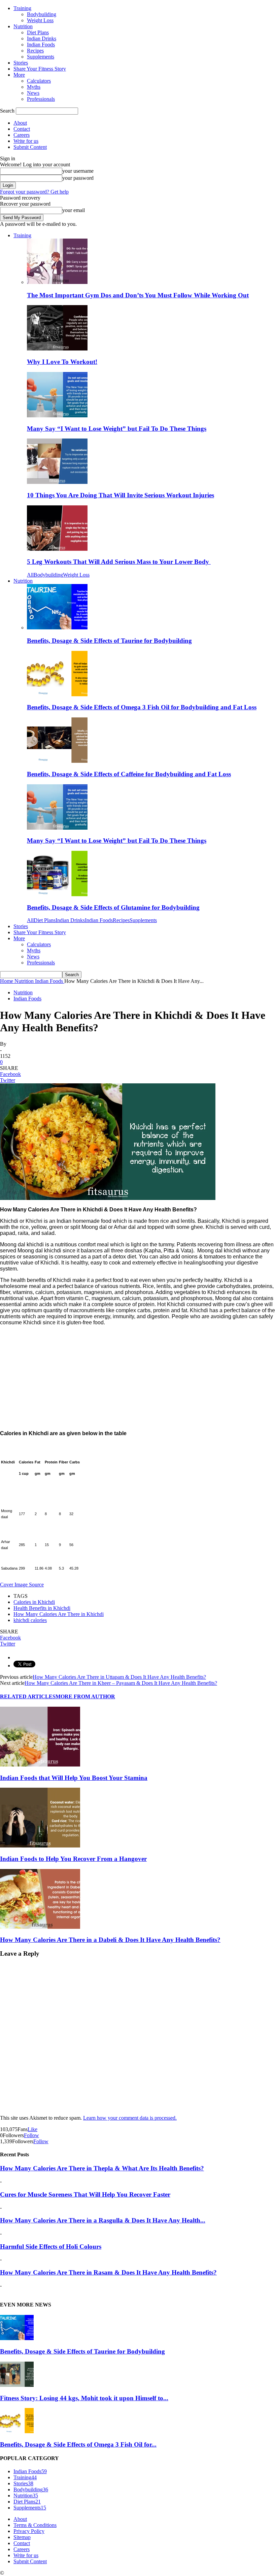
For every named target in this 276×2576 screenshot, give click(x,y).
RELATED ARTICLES (28, 1696)
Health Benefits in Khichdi (42, 1608)
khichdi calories (30, 1620)
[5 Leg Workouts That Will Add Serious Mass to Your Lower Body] (57, 549)
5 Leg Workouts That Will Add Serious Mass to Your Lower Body (119, 562)
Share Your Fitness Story (40, 69)
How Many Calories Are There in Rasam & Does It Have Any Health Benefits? (108, 2272)
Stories (21, 63)
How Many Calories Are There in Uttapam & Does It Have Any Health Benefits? (119, 1677)
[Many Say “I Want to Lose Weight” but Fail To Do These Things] (57, 416)
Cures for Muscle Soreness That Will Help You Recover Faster (85, 2194)
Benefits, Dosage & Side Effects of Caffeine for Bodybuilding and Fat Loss (129, 774)
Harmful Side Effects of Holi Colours (51, 2247)
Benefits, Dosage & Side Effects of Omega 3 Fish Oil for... (78, 2444)
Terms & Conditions (35, 2525)
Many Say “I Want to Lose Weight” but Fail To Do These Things (117, 429)
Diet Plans (38, 32)
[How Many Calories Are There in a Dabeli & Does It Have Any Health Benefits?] (40, 1927)
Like (32, 2129)
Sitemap (22, 2537)
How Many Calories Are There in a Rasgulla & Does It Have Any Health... (103, 2220)
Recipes (35, 51)
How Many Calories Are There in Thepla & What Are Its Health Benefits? (102, 2168)
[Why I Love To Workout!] (57, 349)
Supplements (41, 57)
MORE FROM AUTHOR (85, 1696)
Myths (34, 87)
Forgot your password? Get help (34, 192)
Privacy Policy (29, 2531)
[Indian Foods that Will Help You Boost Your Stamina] (40, 1765)
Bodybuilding (42, 14)
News (33, 93)
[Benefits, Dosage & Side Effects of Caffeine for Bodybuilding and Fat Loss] (57, 761)
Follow (31, 2135)
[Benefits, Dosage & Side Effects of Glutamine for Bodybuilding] (57, 894)
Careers (22, 135)
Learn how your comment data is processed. (130, 2118)
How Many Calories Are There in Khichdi (59, 1614)
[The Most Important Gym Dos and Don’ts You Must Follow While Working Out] (57, 282)
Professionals (41, 99)
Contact (22, 129)
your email (74, 210)
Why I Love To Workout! (62, 362)
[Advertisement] (138, 1378)
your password (78, 178)
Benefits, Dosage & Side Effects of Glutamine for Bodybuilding (113, 907)
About (20, 123)
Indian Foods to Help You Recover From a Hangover (73, 1859)
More (19, 75)
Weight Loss (40, 20)
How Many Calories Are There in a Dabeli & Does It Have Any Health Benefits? (110, 1940)
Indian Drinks (42, 38)
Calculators (39, 81)
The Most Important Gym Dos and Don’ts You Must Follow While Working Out (138, 295)
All (30, 575)
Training (22, 8)
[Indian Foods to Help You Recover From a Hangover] (40, 1846)
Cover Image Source (22, 1585)
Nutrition (23, 26)
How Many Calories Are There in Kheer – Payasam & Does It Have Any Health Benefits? (121, 1683)
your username (78, 171)
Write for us (26, 141)
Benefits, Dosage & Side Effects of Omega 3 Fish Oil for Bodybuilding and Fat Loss (142, 707)
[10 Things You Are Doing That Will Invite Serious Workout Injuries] (57, 482)
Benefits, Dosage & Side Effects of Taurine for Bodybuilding (109, 641)
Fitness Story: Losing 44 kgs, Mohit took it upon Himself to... (84, 2398)
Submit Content (30, 147)
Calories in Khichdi (34, 1602)
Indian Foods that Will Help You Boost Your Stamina (74, 1778)
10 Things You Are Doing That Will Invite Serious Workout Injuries (120, 495)
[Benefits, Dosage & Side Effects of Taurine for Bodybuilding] (57, 628)
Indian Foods (41, 45)
